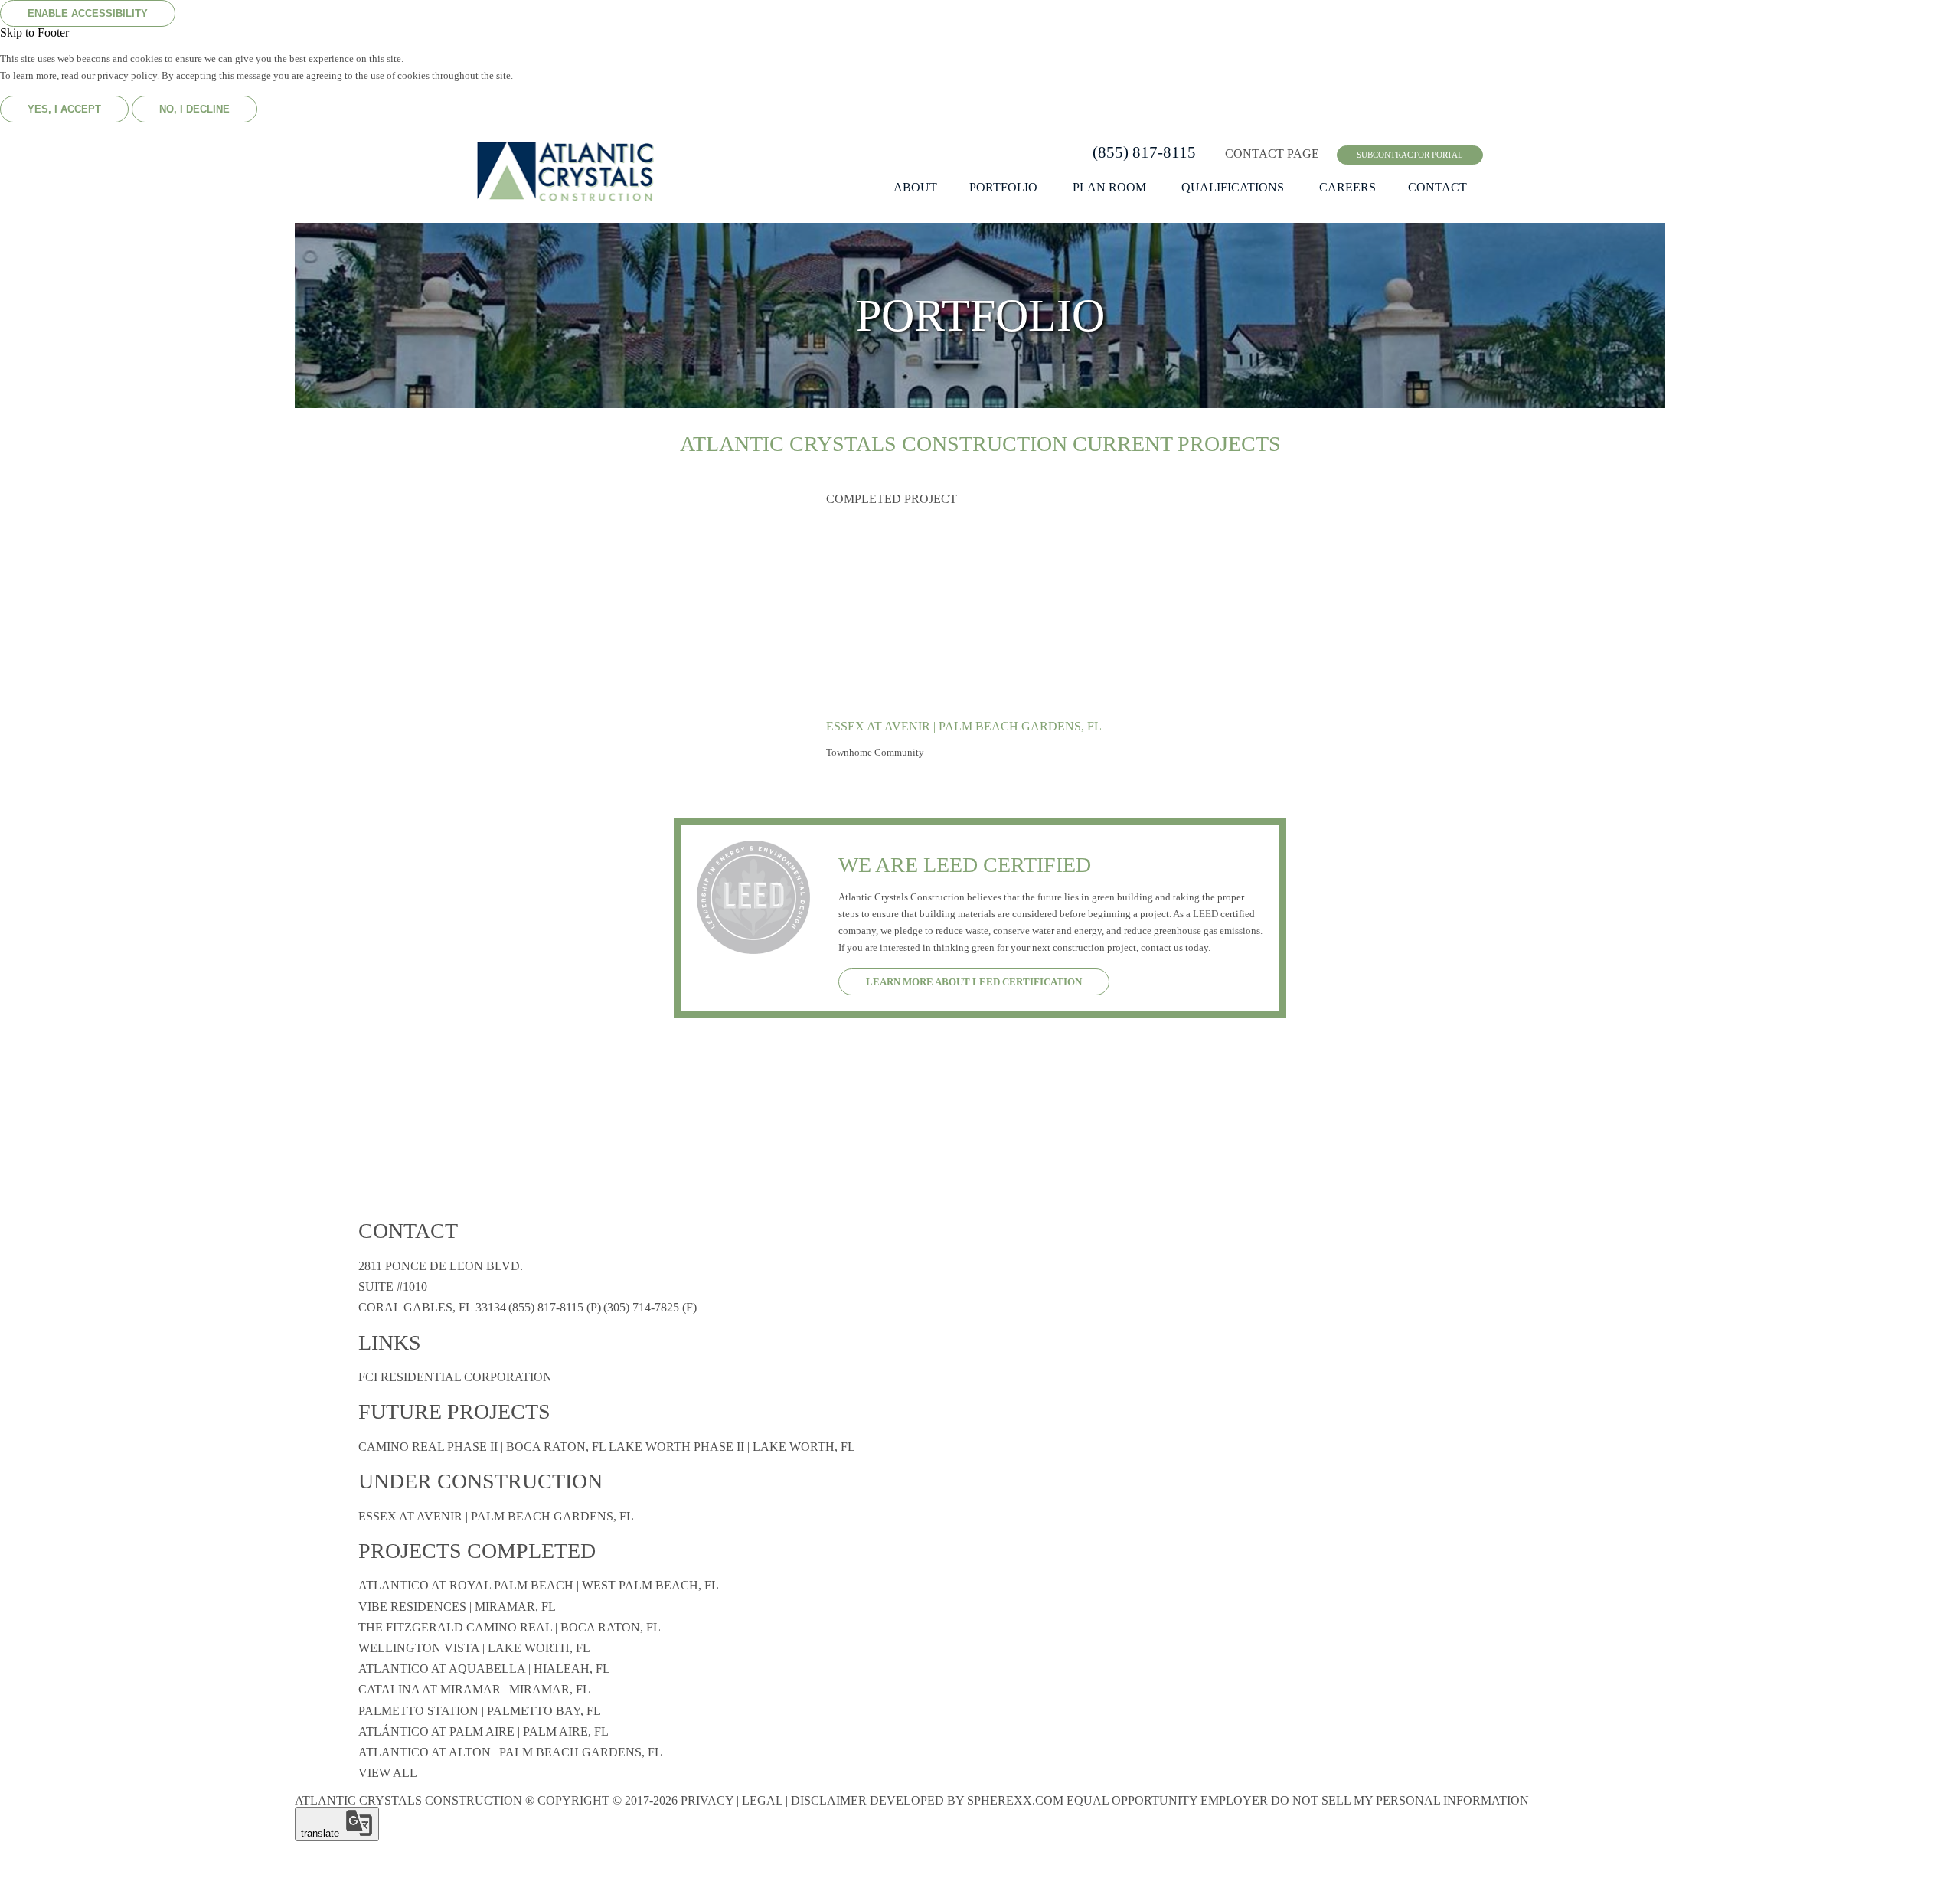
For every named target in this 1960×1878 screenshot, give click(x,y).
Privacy (707, 1800)
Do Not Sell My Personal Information (1400, 1800)
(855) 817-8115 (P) (555, 1307)
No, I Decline (194, 109)
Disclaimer (829, 1800)
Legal (762, 1800)
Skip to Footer (34, 33)
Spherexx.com (1015, 1800)
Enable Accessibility (88, 13)
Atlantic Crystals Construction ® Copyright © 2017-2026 (486, 1800)
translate (323, 1833)
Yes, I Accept (64, 109)
